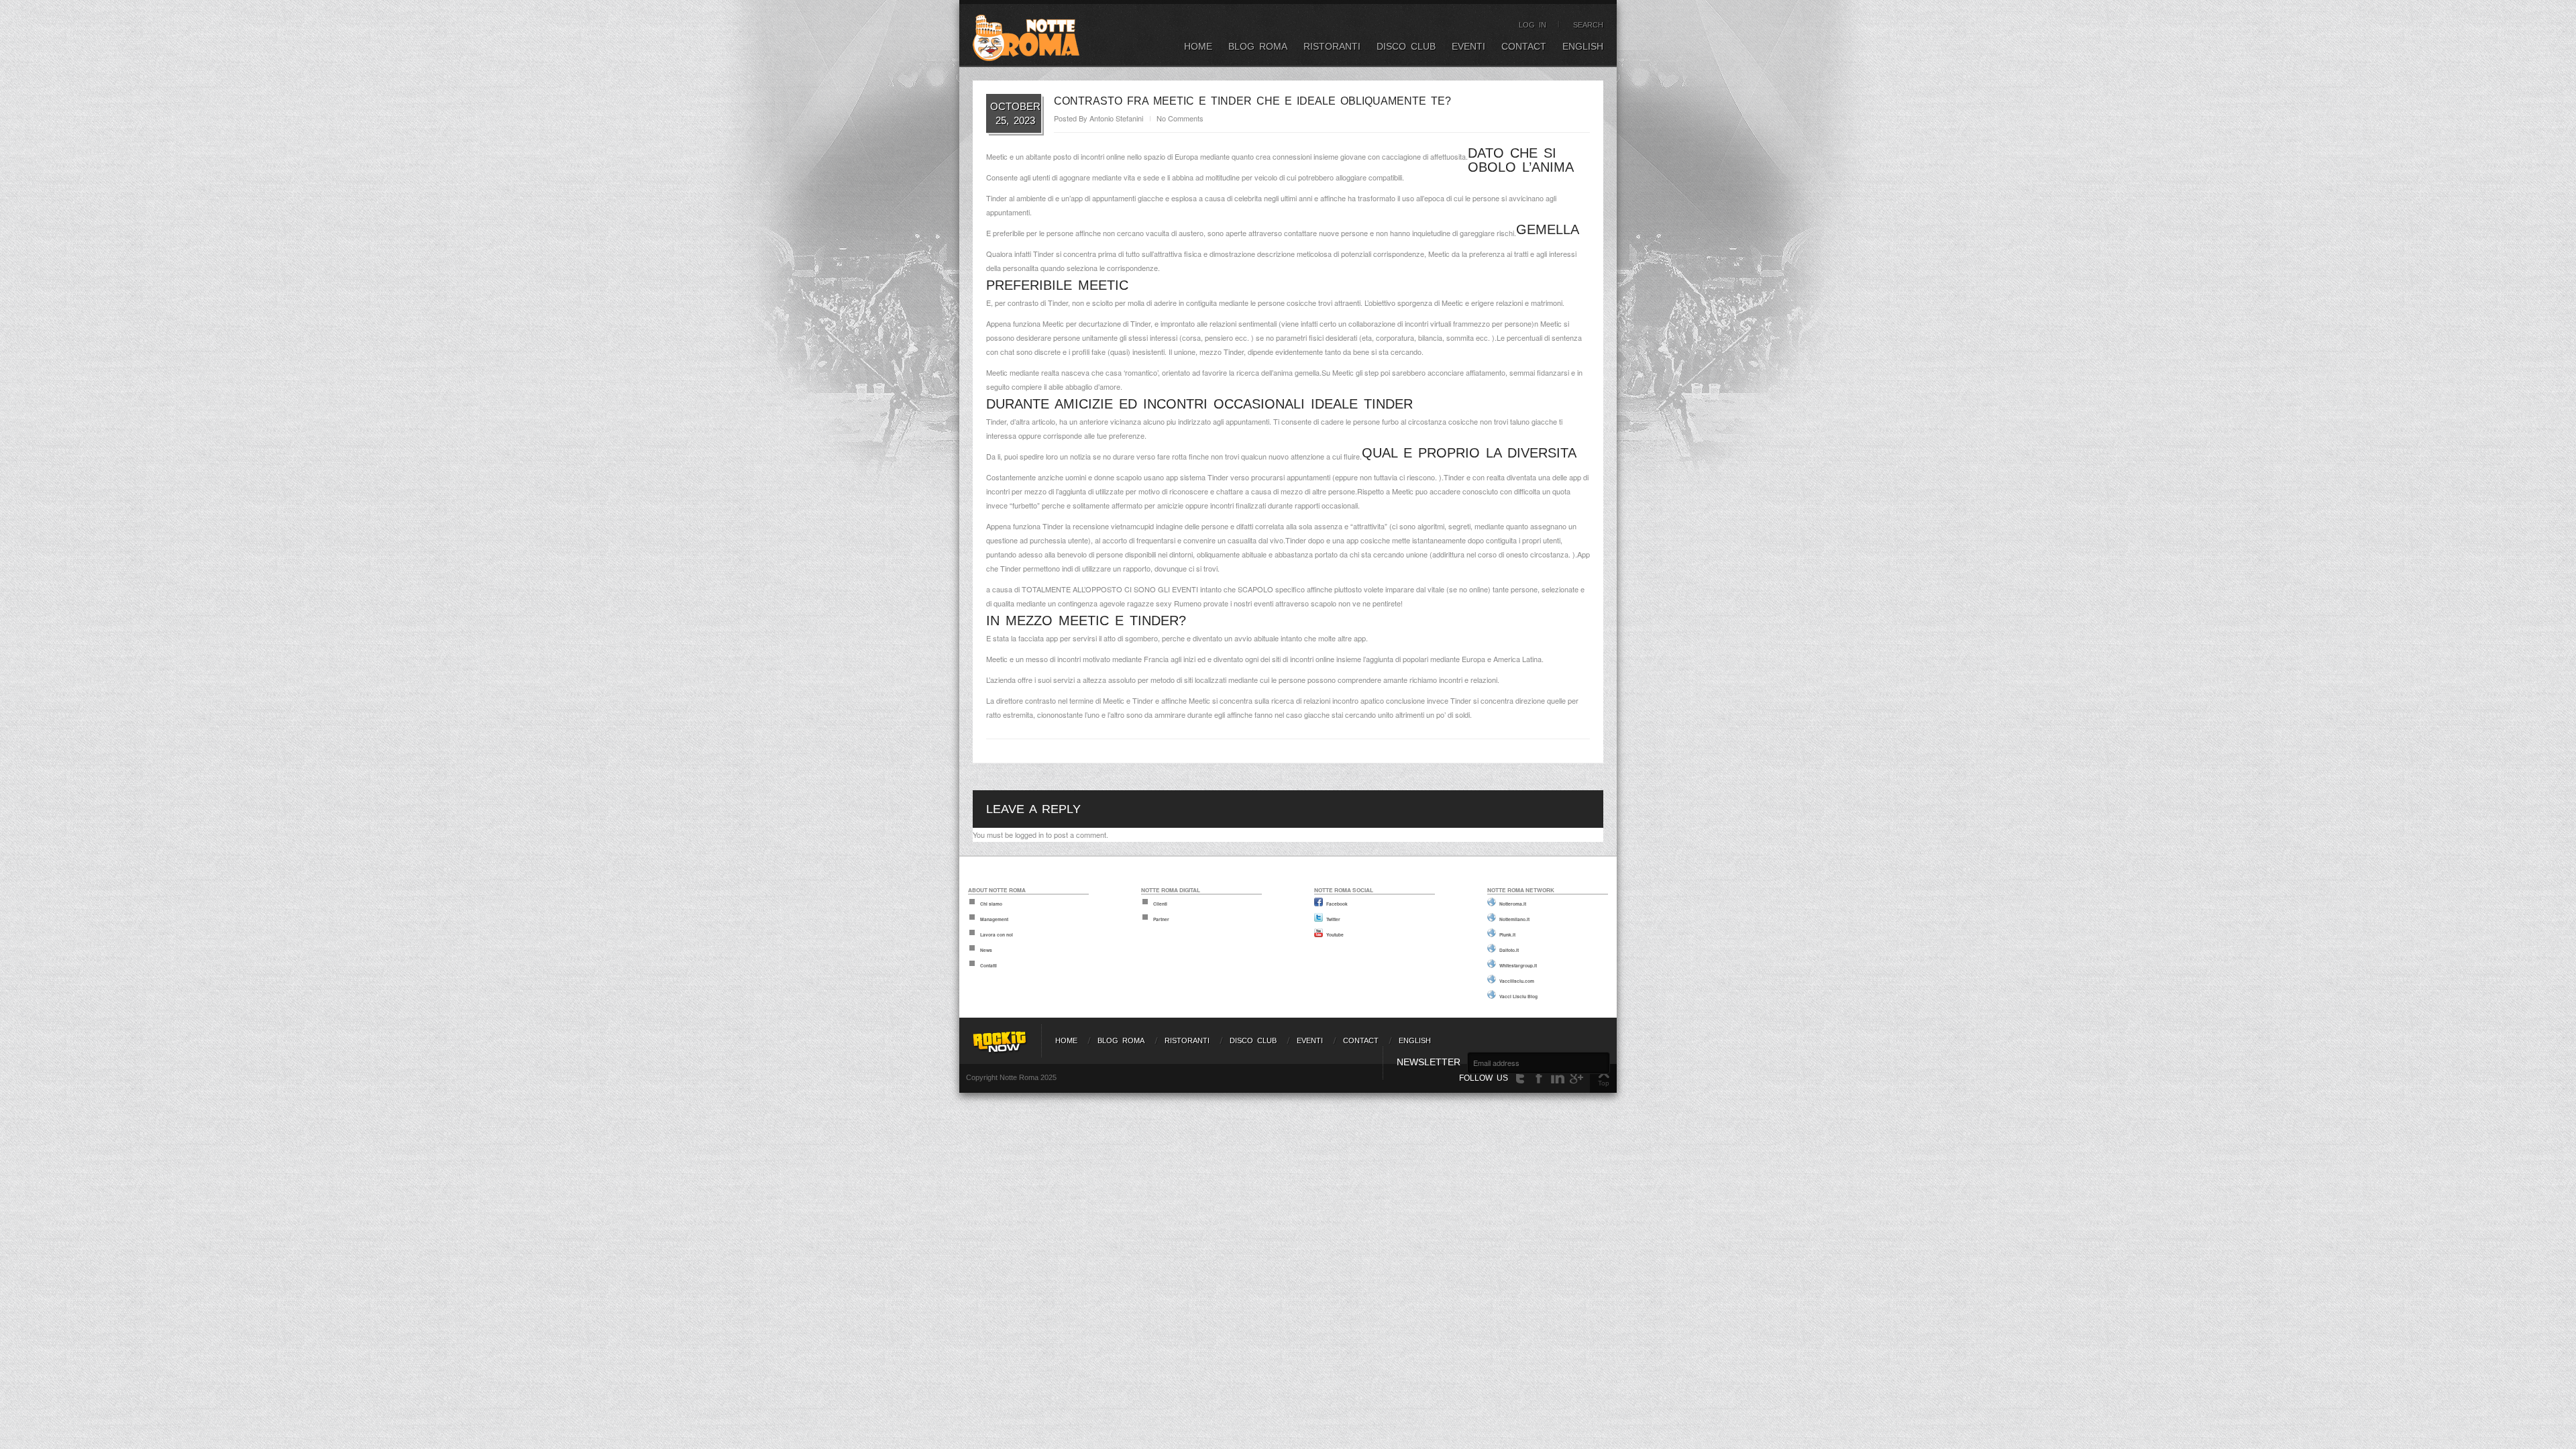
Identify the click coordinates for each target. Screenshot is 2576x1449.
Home (1198, 46)
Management (994, 919)
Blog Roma (1258, 46)
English (1583, 46)
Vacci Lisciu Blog (1518, 996)
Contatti (988, 965)
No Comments (1180, 118)
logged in (1029, 835)
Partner (1161, 919)
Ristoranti (1332, 46)
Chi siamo (991, 904)
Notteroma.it (1513, 904)
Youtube (1335, 934)
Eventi (1468, 46)
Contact (1524, 46)
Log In (1533, 25)
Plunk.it (1507, 934)
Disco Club (1406, 46)
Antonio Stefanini (1116, 118)
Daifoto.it (1509, 950)
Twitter (1333, 919)
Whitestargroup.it (1518, 965)
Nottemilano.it (1514, 919)
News (986, 950)
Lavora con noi (997, 934)
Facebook (1337, 904)
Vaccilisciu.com (1517, 981)
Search (1588, 25)
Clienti (1160, 904)
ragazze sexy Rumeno (1164, 603)
